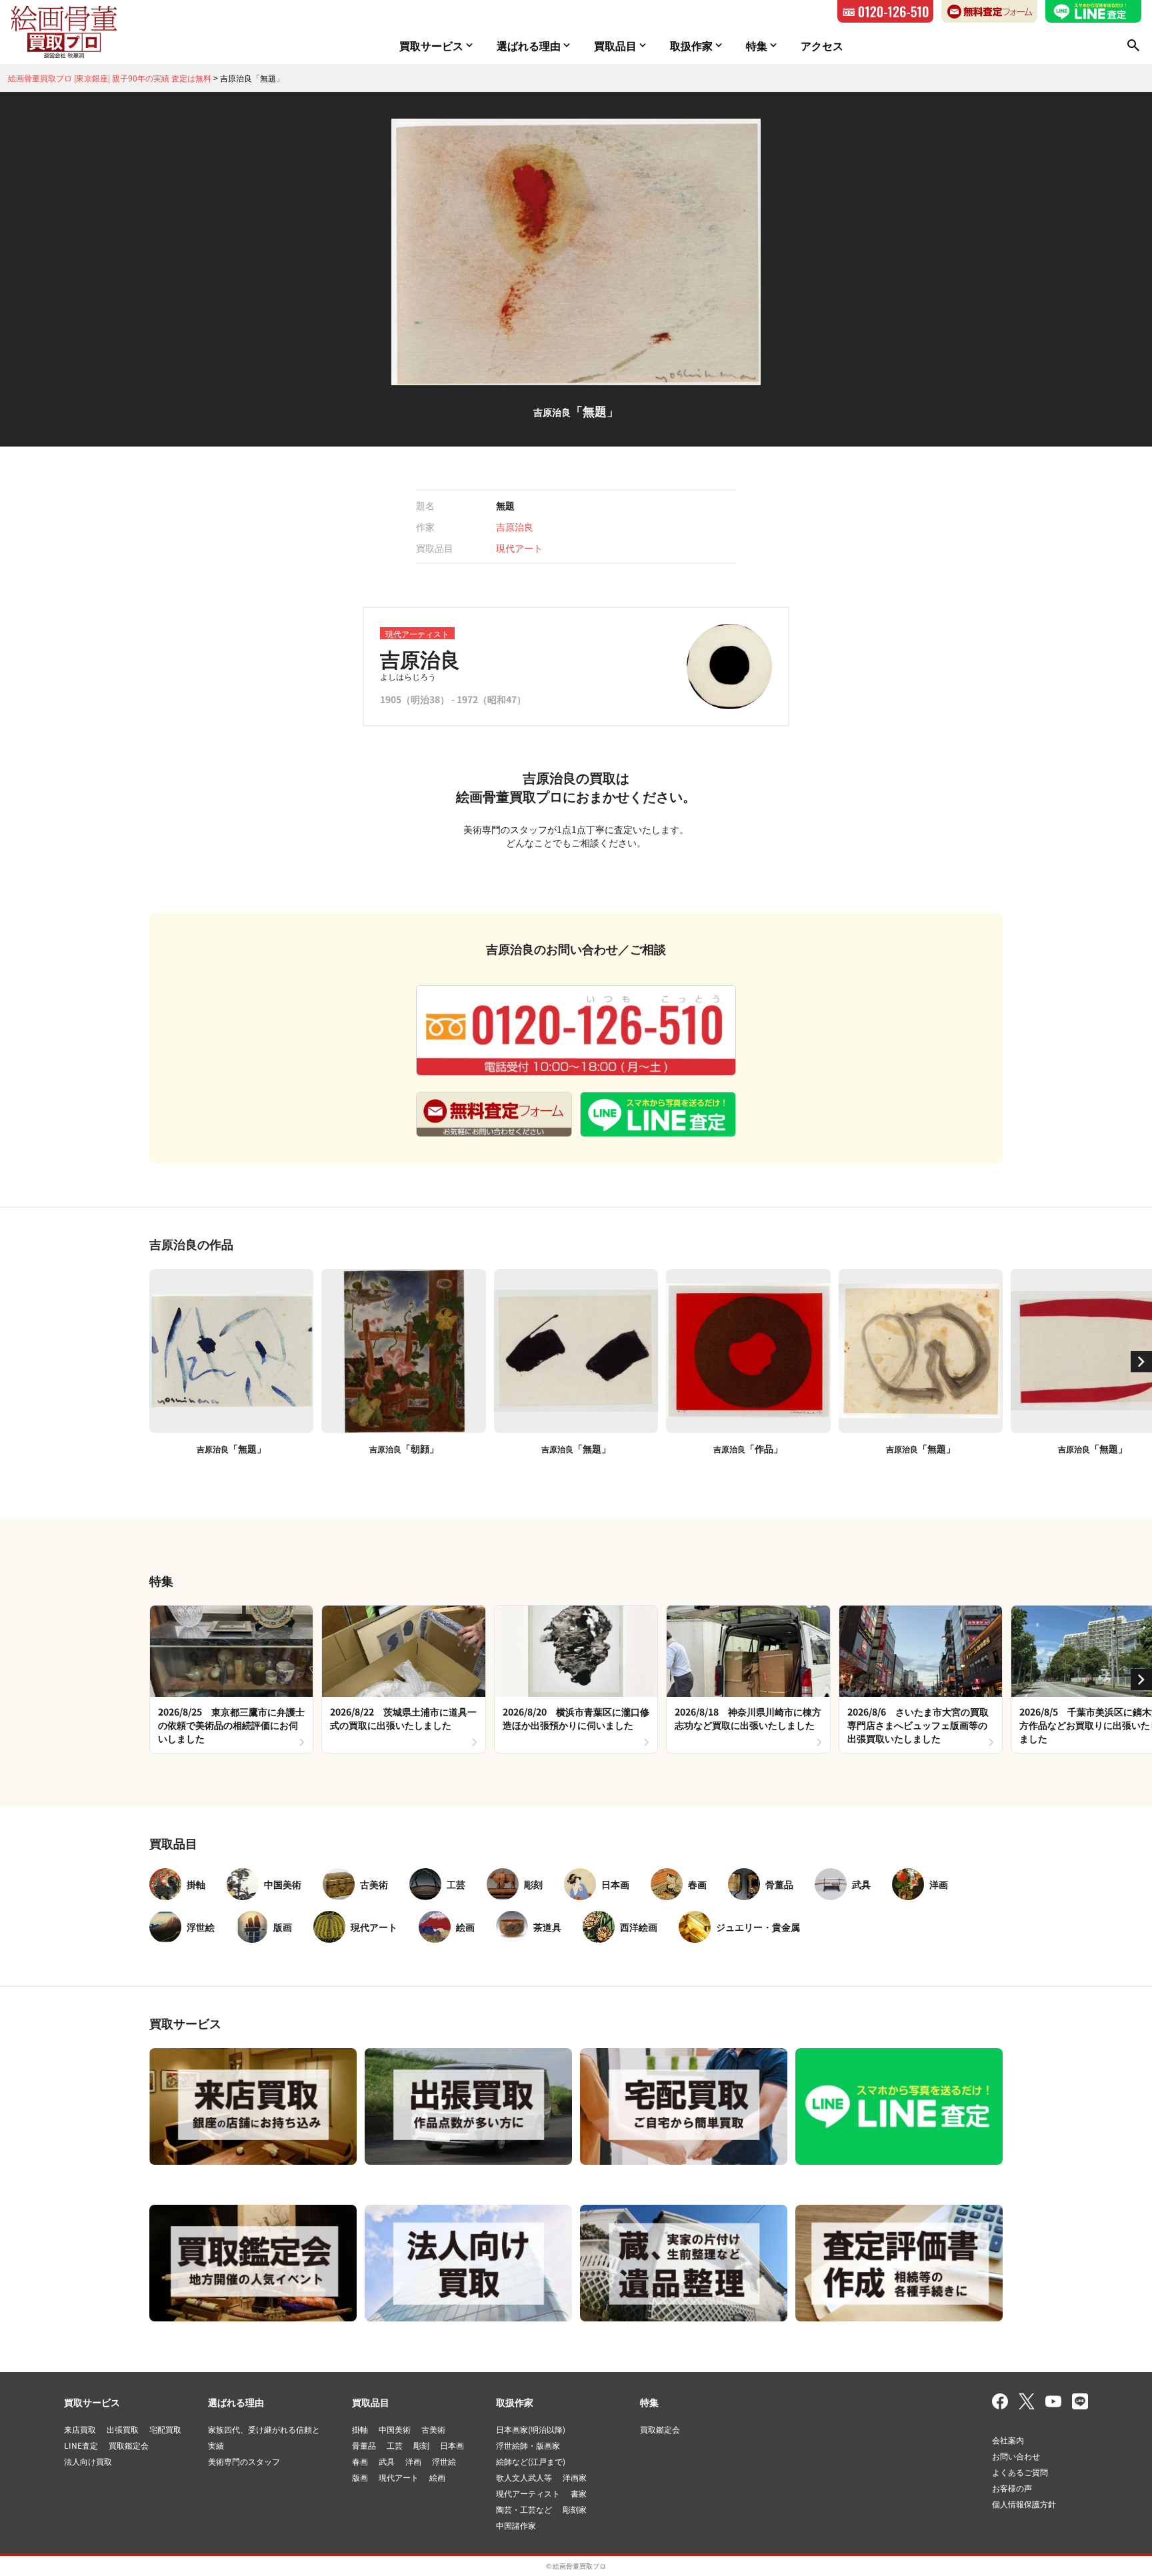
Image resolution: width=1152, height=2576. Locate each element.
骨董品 (364, 2445)
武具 (387, 2461)
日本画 (452, 2445)
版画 (360, 2477)
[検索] (1133, 45)
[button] (1141, 1362)
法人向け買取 (88, 2461)
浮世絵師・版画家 (528, 2445)
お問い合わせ (1016, 2456)
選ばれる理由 (236, 2402)
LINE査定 (81, 2445)
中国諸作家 (516, 2525)
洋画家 (575, 2477)
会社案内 (1008, 2440)
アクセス (822, 45)
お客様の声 (1012, 2488)
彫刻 (421, 2445)
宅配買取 (165, 2429)
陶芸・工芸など (524, 2509)
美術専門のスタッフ (244, 2461)
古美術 (433, 2429)
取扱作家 (515, 2402)
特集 (649, 2402)
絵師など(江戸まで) (531, 2461)
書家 (579, 2493)
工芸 (395, 2445)
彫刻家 (575, 2509)
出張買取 (123, 2429)
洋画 (413, 2461)
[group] (231, 1679)
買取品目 (371, 2402)
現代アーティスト (528, 2493)
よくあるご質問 (1020, 2472)
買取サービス (92, 2402)
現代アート (519, 548)
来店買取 (80, 2429)
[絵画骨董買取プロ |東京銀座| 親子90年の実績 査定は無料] (64, 32)
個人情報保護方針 (1024, 2504)
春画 (360, 2461)
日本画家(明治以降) (531, 2429)
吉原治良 (515, 527)
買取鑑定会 (129, 2445)
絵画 (437, 2477)
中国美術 (395, 2429)
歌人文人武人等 (524, 2477)
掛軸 (360, 2429)
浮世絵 (444, 2461)
